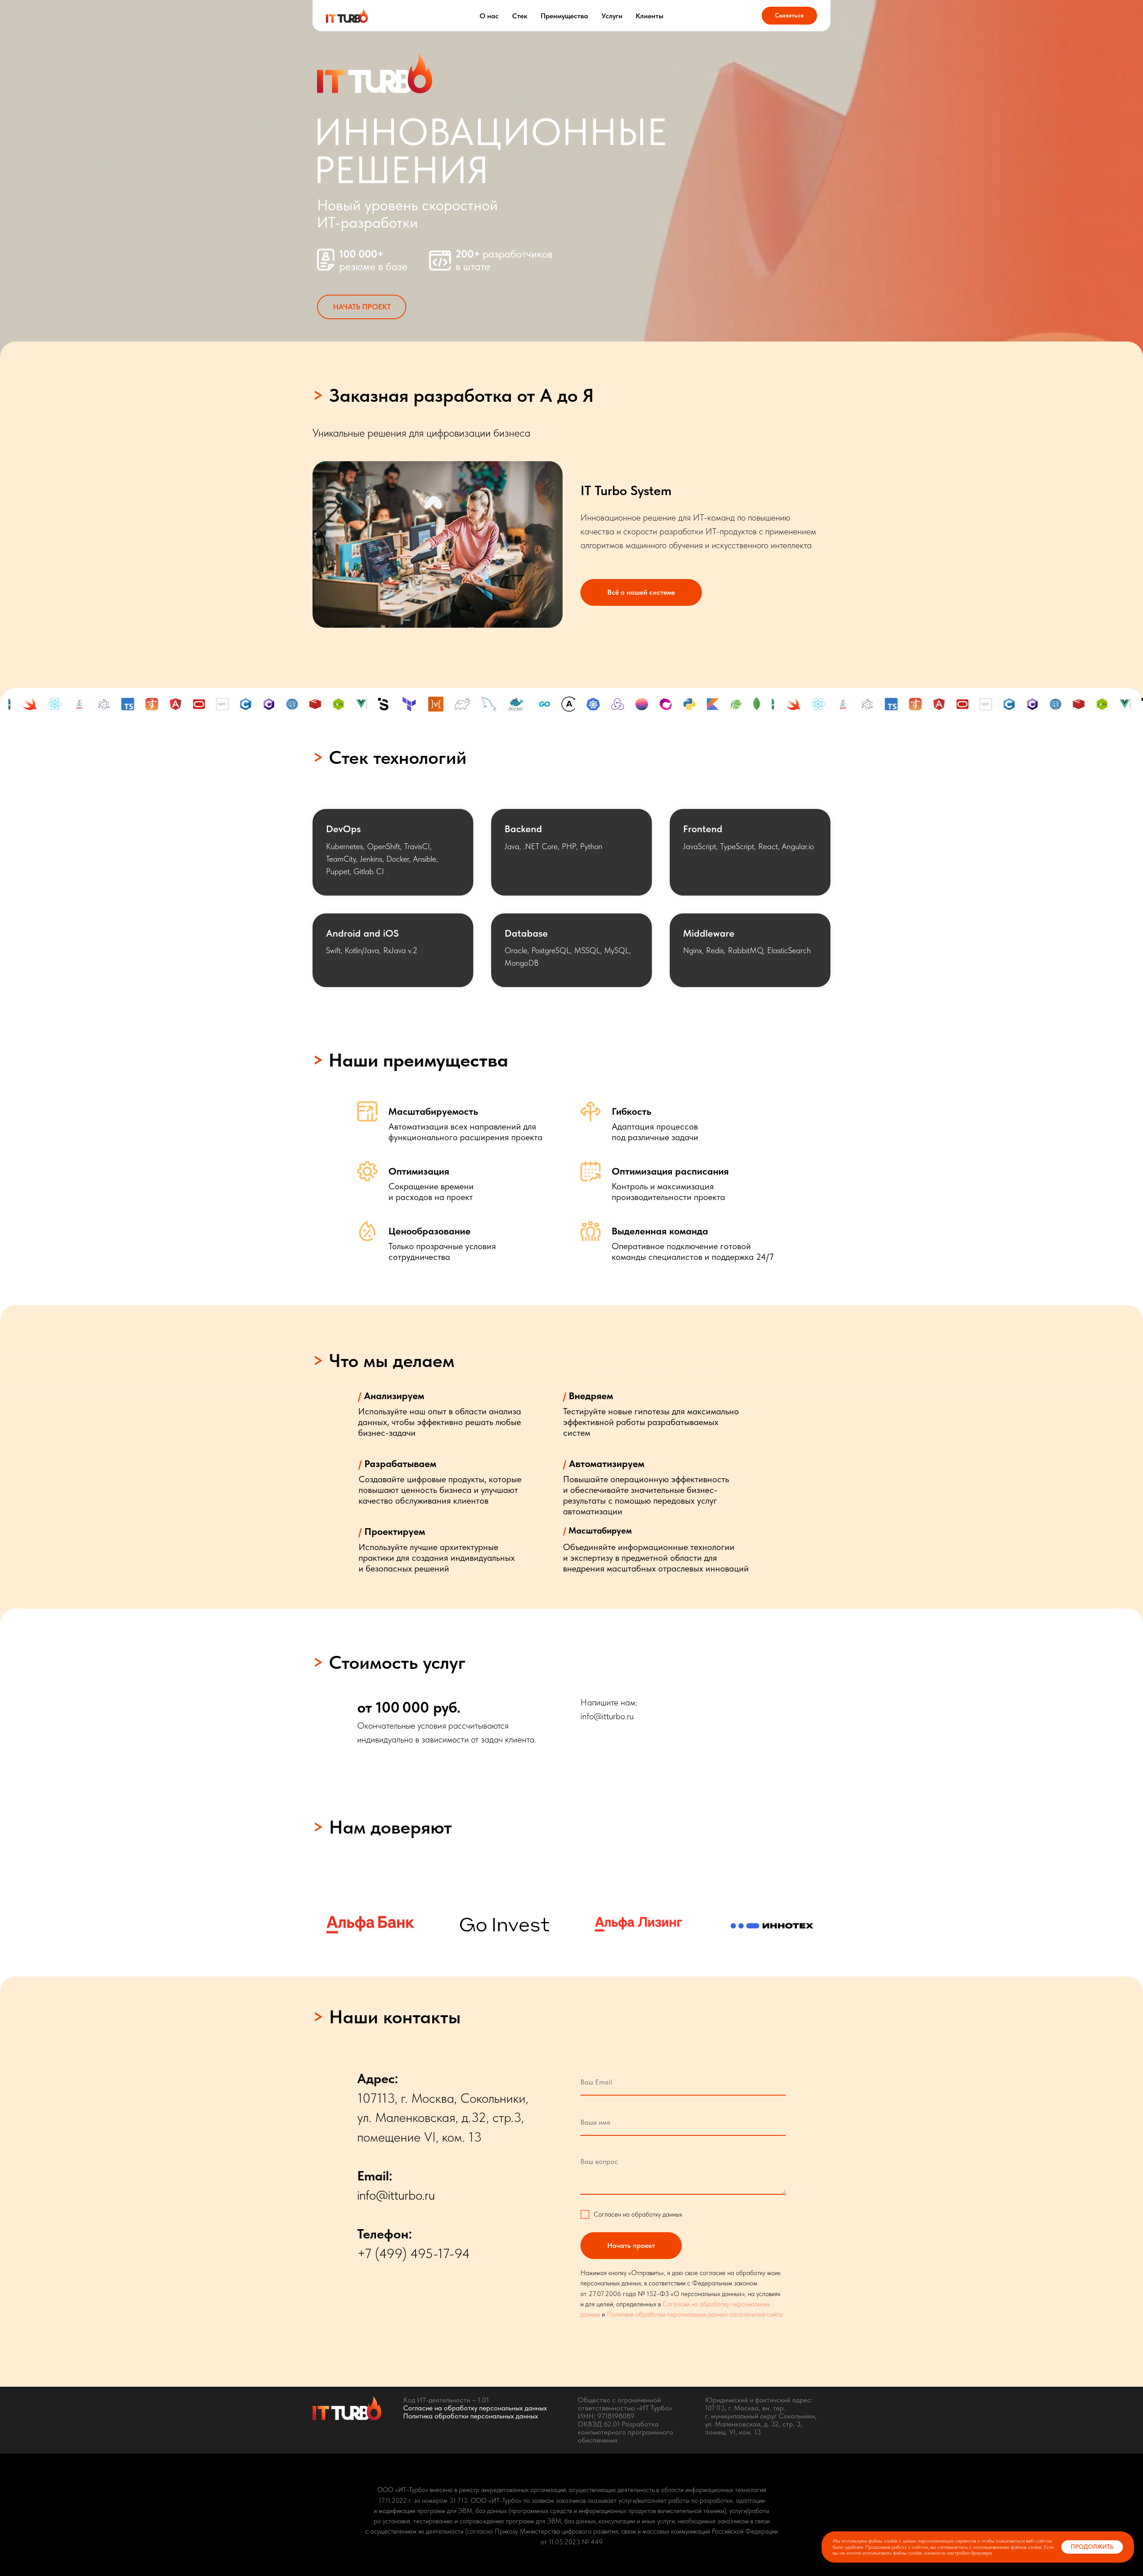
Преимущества (564, 16)
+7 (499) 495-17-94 (414, 2253)
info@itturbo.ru (607, 1716)
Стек (520, 16)
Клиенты (650, 16)
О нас (489, 16)
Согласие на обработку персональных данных (475, 2408)
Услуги (612, 16)
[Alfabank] (371, 1925)
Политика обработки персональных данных (471, 2416)
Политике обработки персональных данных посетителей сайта (695, 2314)
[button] (362, 307)
